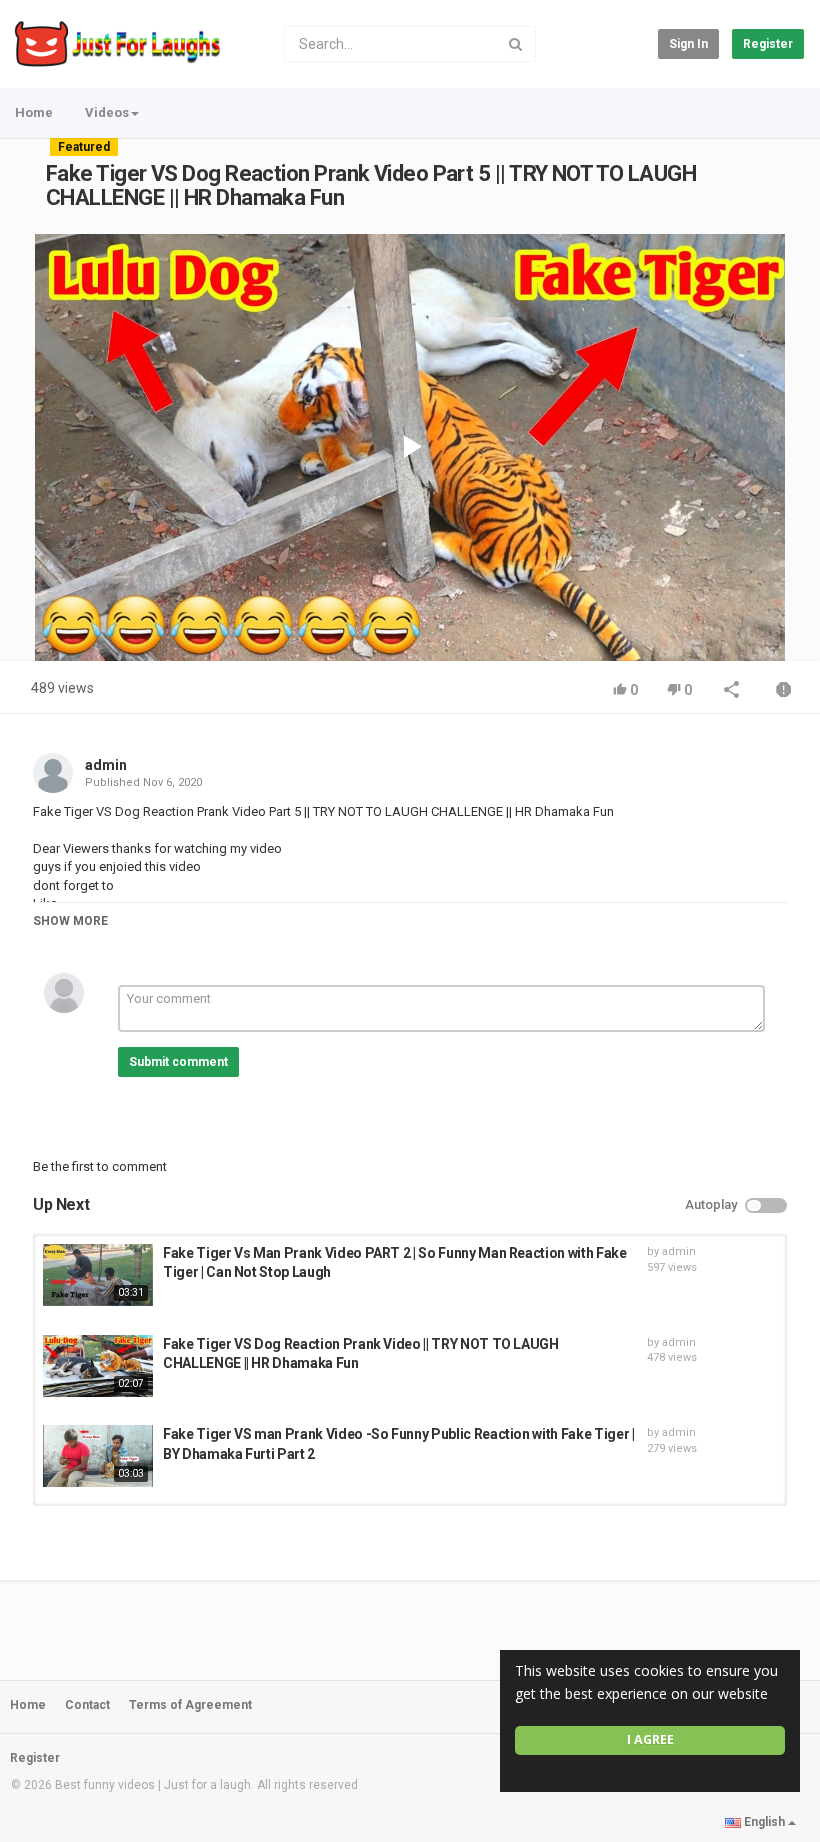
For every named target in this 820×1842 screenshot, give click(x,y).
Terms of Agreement (190, 1705)
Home (34, 112)
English (764, 1822)
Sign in (688, 44)
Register (768, 44)
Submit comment (178, 1062)
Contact (87, 1705)
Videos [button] (107, 112)
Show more (70, 921)
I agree (650, 1739)
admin (106, 765)
